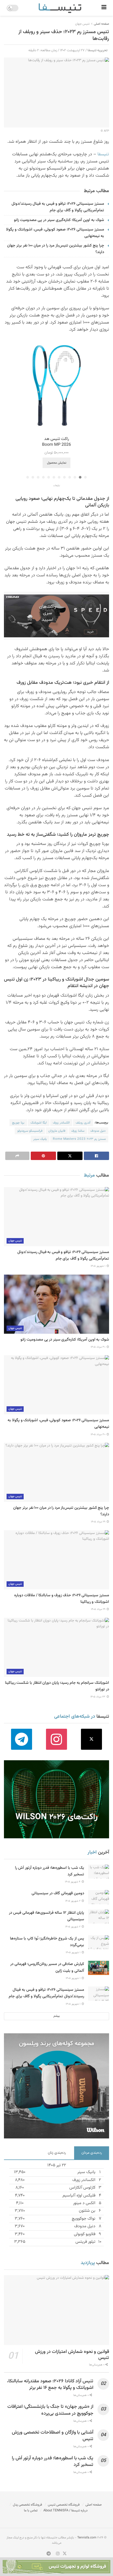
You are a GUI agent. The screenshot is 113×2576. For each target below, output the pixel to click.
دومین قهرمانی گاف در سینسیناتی (58, 1893)
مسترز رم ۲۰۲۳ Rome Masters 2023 (79, 1139)
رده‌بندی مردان (92, 2153)
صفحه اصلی (101, 24)
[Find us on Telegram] (21, 1739)
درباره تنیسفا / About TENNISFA (65, 2511)
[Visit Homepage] (60, 8)
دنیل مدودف (98, 1131)
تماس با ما (31, 2511)
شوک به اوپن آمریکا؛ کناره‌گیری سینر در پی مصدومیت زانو (59, 220)
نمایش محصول (57, 463)
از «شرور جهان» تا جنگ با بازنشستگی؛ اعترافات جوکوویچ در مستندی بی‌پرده (50, 2410)
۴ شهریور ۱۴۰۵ (73, 1882)
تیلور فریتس (85, 2242)
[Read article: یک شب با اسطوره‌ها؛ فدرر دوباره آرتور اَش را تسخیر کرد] (99, 1872)
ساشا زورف (78, 1131)
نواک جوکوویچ (84, 2219)
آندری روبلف (83, 1123)
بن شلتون (87, 2211)
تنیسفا (103, 154)
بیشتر (56, 2016)
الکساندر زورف (61, 1123)
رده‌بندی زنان (57, 2153)
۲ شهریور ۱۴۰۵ (73, 1901)
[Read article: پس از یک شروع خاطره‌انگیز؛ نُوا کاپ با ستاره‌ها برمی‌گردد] (99, 1942)
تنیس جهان (82, 24)
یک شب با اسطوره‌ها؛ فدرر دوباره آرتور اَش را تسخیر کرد (53, 2462)
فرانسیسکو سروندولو (30, 1131)
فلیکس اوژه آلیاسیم (79, 2196)
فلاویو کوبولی (85, 2234)
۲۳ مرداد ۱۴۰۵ (98, 1697)
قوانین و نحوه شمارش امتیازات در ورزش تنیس (72, 2355)
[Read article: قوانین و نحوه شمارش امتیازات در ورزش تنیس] (56, 2310)
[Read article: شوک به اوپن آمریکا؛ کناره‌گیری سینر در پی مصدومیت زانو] (56, 1304)
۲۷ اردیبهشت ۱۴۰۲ (72, 50)
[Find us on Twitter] (92, 1739)
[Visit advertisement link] (56, 616)
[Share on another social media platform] (17, 1156)
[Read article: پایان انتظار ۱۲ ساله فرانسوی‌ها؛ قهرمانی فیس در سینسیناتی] (99, 1916)
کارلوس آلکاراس (82, 2188)
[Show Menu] (104, 8)
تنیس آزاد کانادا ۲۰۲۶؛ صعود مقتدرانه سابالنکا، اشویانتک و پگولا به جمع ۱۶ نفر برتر (50, 2385)
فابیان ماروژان (57, 1131)
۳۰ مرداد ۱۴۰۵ (98, 1347)
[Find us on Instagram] (56, 1739)
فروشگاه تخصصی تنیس (64, 2505)
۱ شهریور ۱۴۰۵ (98, 1266)
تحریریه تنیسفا (97, 50)
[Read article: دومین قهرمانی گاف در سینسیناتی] (99, 1897)
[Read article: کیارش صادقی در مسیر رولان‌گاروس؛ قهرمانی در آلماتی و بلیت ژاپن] (99, 1968)
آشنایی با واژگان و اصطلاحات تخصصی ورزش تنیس (53, 2436)
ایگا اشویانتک (39, 1123)
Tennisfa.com (87, 2538)
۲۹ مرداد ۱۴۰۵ (99, 1522)
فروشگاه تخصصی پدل (27, 2505)
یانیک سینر (40, 1139)
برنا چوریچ (18, 1123)
